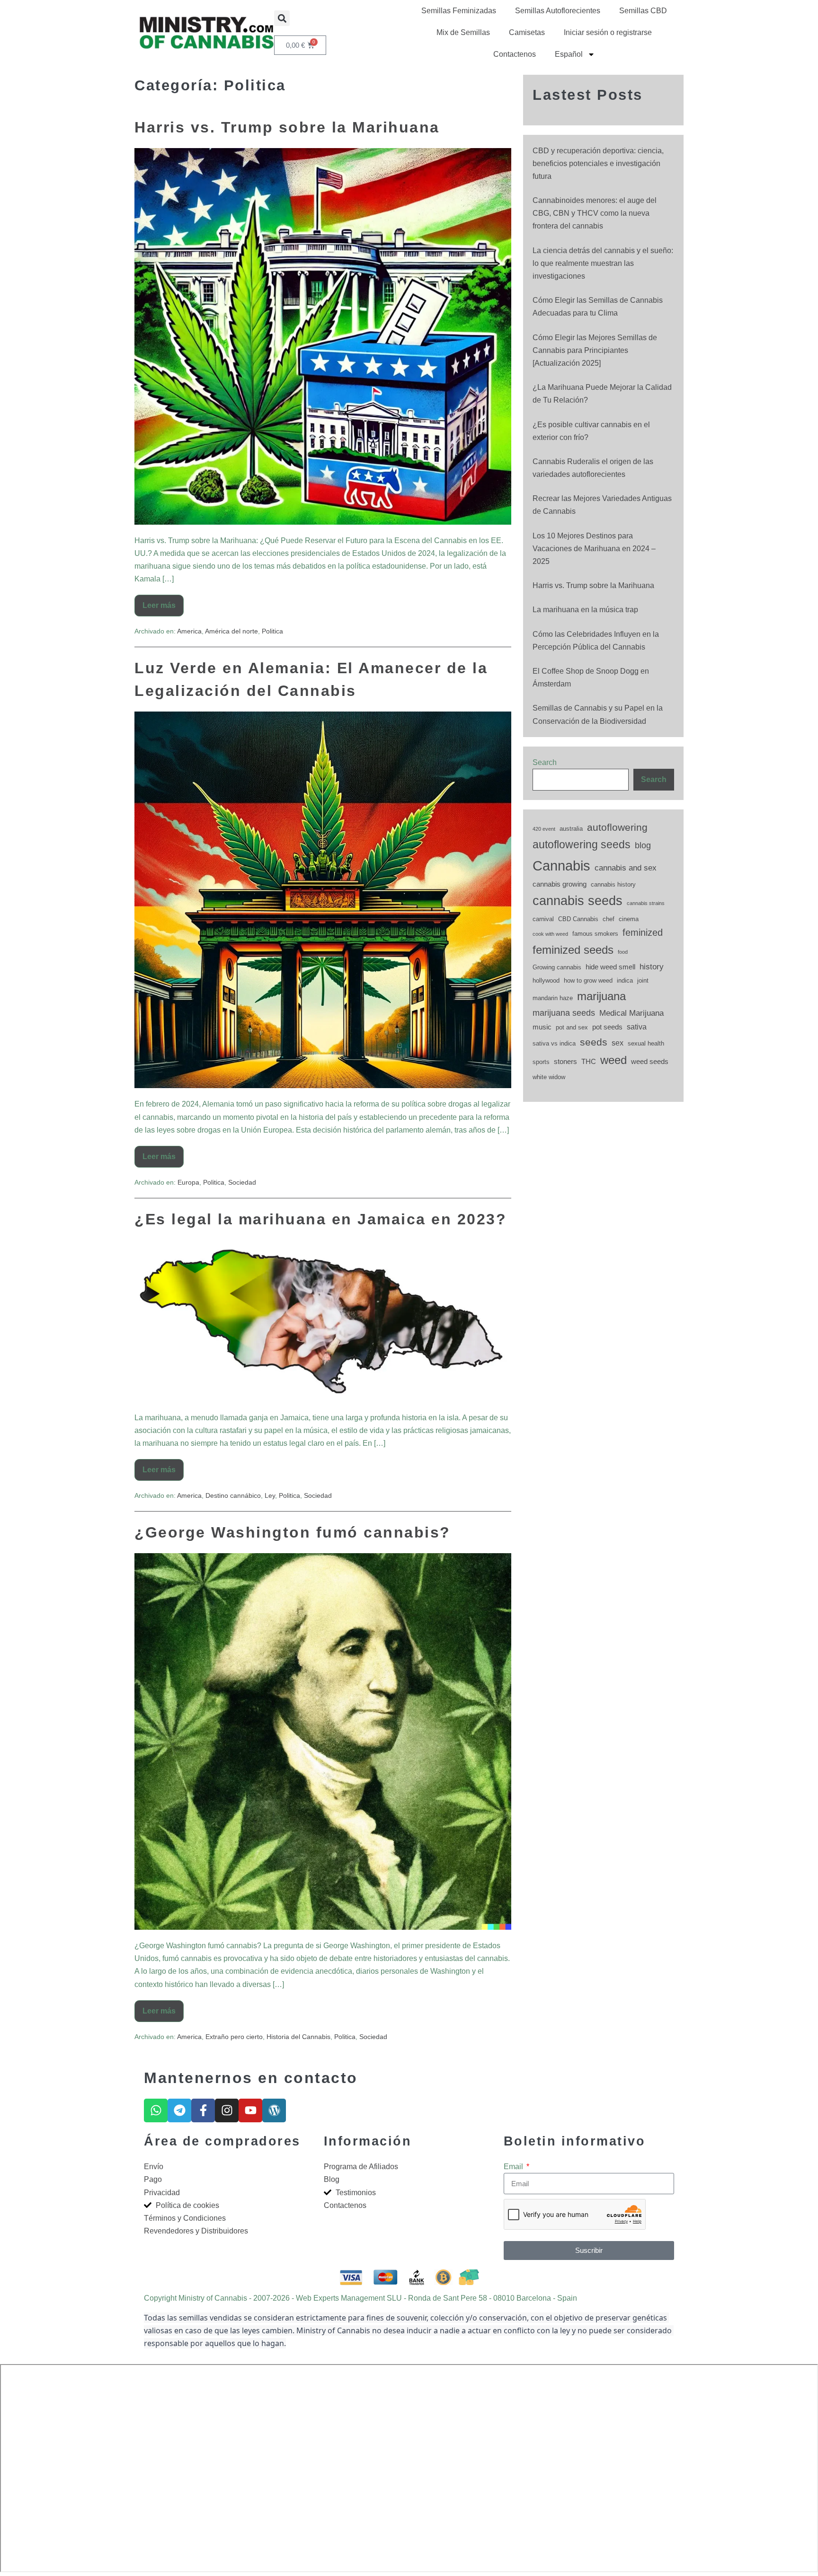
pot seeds (607, 1027)
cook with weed (550, 934)
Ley (270, 1495)
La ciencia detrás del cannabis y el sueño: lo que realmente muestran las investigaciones (603, 263)
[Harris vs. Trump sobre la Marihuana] (323, 336)
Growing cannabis (557, 967)
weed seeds (650, 1062)
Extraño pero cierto (234, 2037)
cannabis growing (560, 884)
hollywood (546, 980)
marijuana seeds (564, 1013)
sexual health (646, 1043)
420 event (544, 829)
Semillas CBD (643, 11)
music (542, 1027)
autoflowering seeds (582, 844)
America (189, 631)
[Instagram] (227, 2110)
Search (545, 762)
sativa (637, 1027)
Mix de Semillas (463, 32)
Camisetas (527, 32)
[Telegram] (179, 2110)
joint (643, 980)
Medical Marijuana (631, 1013)
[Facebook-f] (203, 2110)
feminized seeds (573, 950)
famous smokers (595, 934)
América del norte (231, 631)
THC (589, 1062)
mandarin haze (553, 998)
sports (541, 1062)
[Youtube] (250, 2110)
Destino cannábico (233, 1495)
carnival (543, 919)
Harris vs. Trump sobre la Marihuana (287, 127)
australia (571, 829)
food (623, 952)
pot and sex (572, 1027)
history (652, 967)
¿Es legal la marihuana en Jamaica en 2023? (320, 1219)
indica (625, 980)
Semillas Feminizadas (459, 11)
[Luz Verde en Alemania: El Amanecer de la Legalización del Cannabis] (323, 900)
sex (618, 1043)
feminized (643, 932)
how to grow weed (588, 980)
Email (514, 2167)
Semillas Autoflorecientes (558, 11)
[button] (282, 18)
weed (613, 1060)
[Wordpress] (274, 2110)
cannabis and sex (626, 868)
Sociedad (242, 1182)
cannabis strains (646, 903)
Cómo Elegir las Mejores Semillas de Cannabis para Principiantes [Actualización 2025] (595, 350)
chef (609, 919)
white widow (549, 1077)
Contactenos (515, 54)
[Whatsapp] (156, 2110)
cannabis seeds (578, 901)
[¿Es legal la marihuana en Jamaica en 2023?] (323, 1321)
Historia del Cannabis (298, 2037)
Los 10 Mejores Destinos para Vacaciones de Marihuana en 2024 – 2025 (594, 549)
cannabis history (613, 884)
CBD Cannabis (578, 919)
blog (643, 845)
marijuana (601, 996)
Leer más (163, 602)
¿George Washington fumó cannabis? (293, 1532)
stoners (565, 1062)
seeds (594, 1042)
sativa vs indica (554, 1043)
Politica (272, 631)
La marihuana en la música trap (585, 610)
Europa (188, 1182)
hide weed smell (610, 967)
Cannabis (561, 866)
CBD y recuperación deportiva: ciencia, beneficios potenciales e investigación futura (598, 163)
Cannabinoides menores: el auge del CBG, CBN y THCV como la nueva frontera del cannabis (595, 213)
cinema (629, 919)
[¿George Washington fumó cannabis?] (323, 1741)
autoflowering (617, 827)
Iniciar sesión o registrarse (608, 32)
